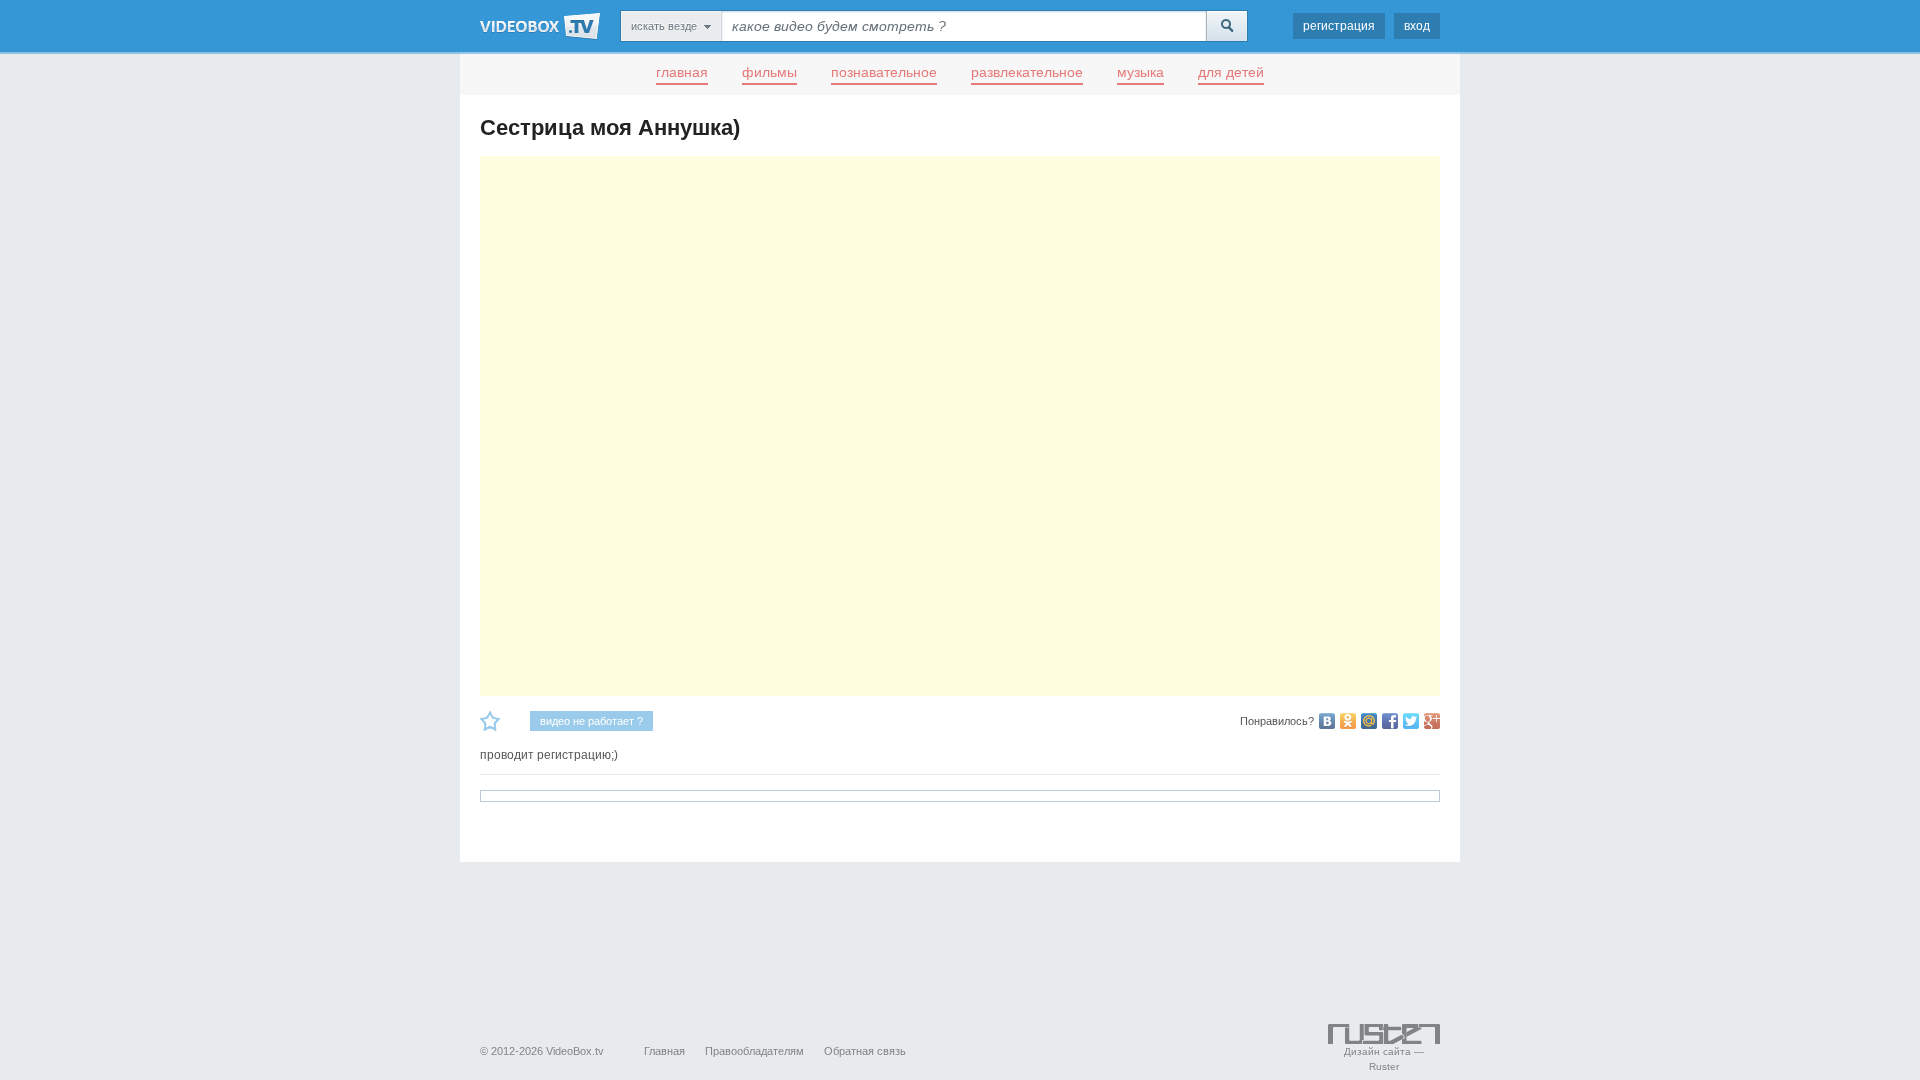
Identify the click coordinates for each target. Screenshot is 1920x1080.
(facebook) (1390, 721)
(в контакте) (1327, 721)
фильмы (769, 72)
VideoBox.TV (540, 26)
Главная (664, 1051)
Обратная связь (865, 1051)
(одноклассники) (1348, 721)
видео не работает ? (591, 721)
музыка (1140, 72)
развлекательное (1027, 72)
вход (1417, 26)
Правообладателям (754, 1051)
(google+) (1432, 721)
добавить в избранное (490, 721)
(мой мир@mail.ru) (1369, 721)
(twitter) (1411, 721)
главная (682, 72)
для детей (1231, 72)
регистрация (1339, 26)
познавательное (884, 72)
